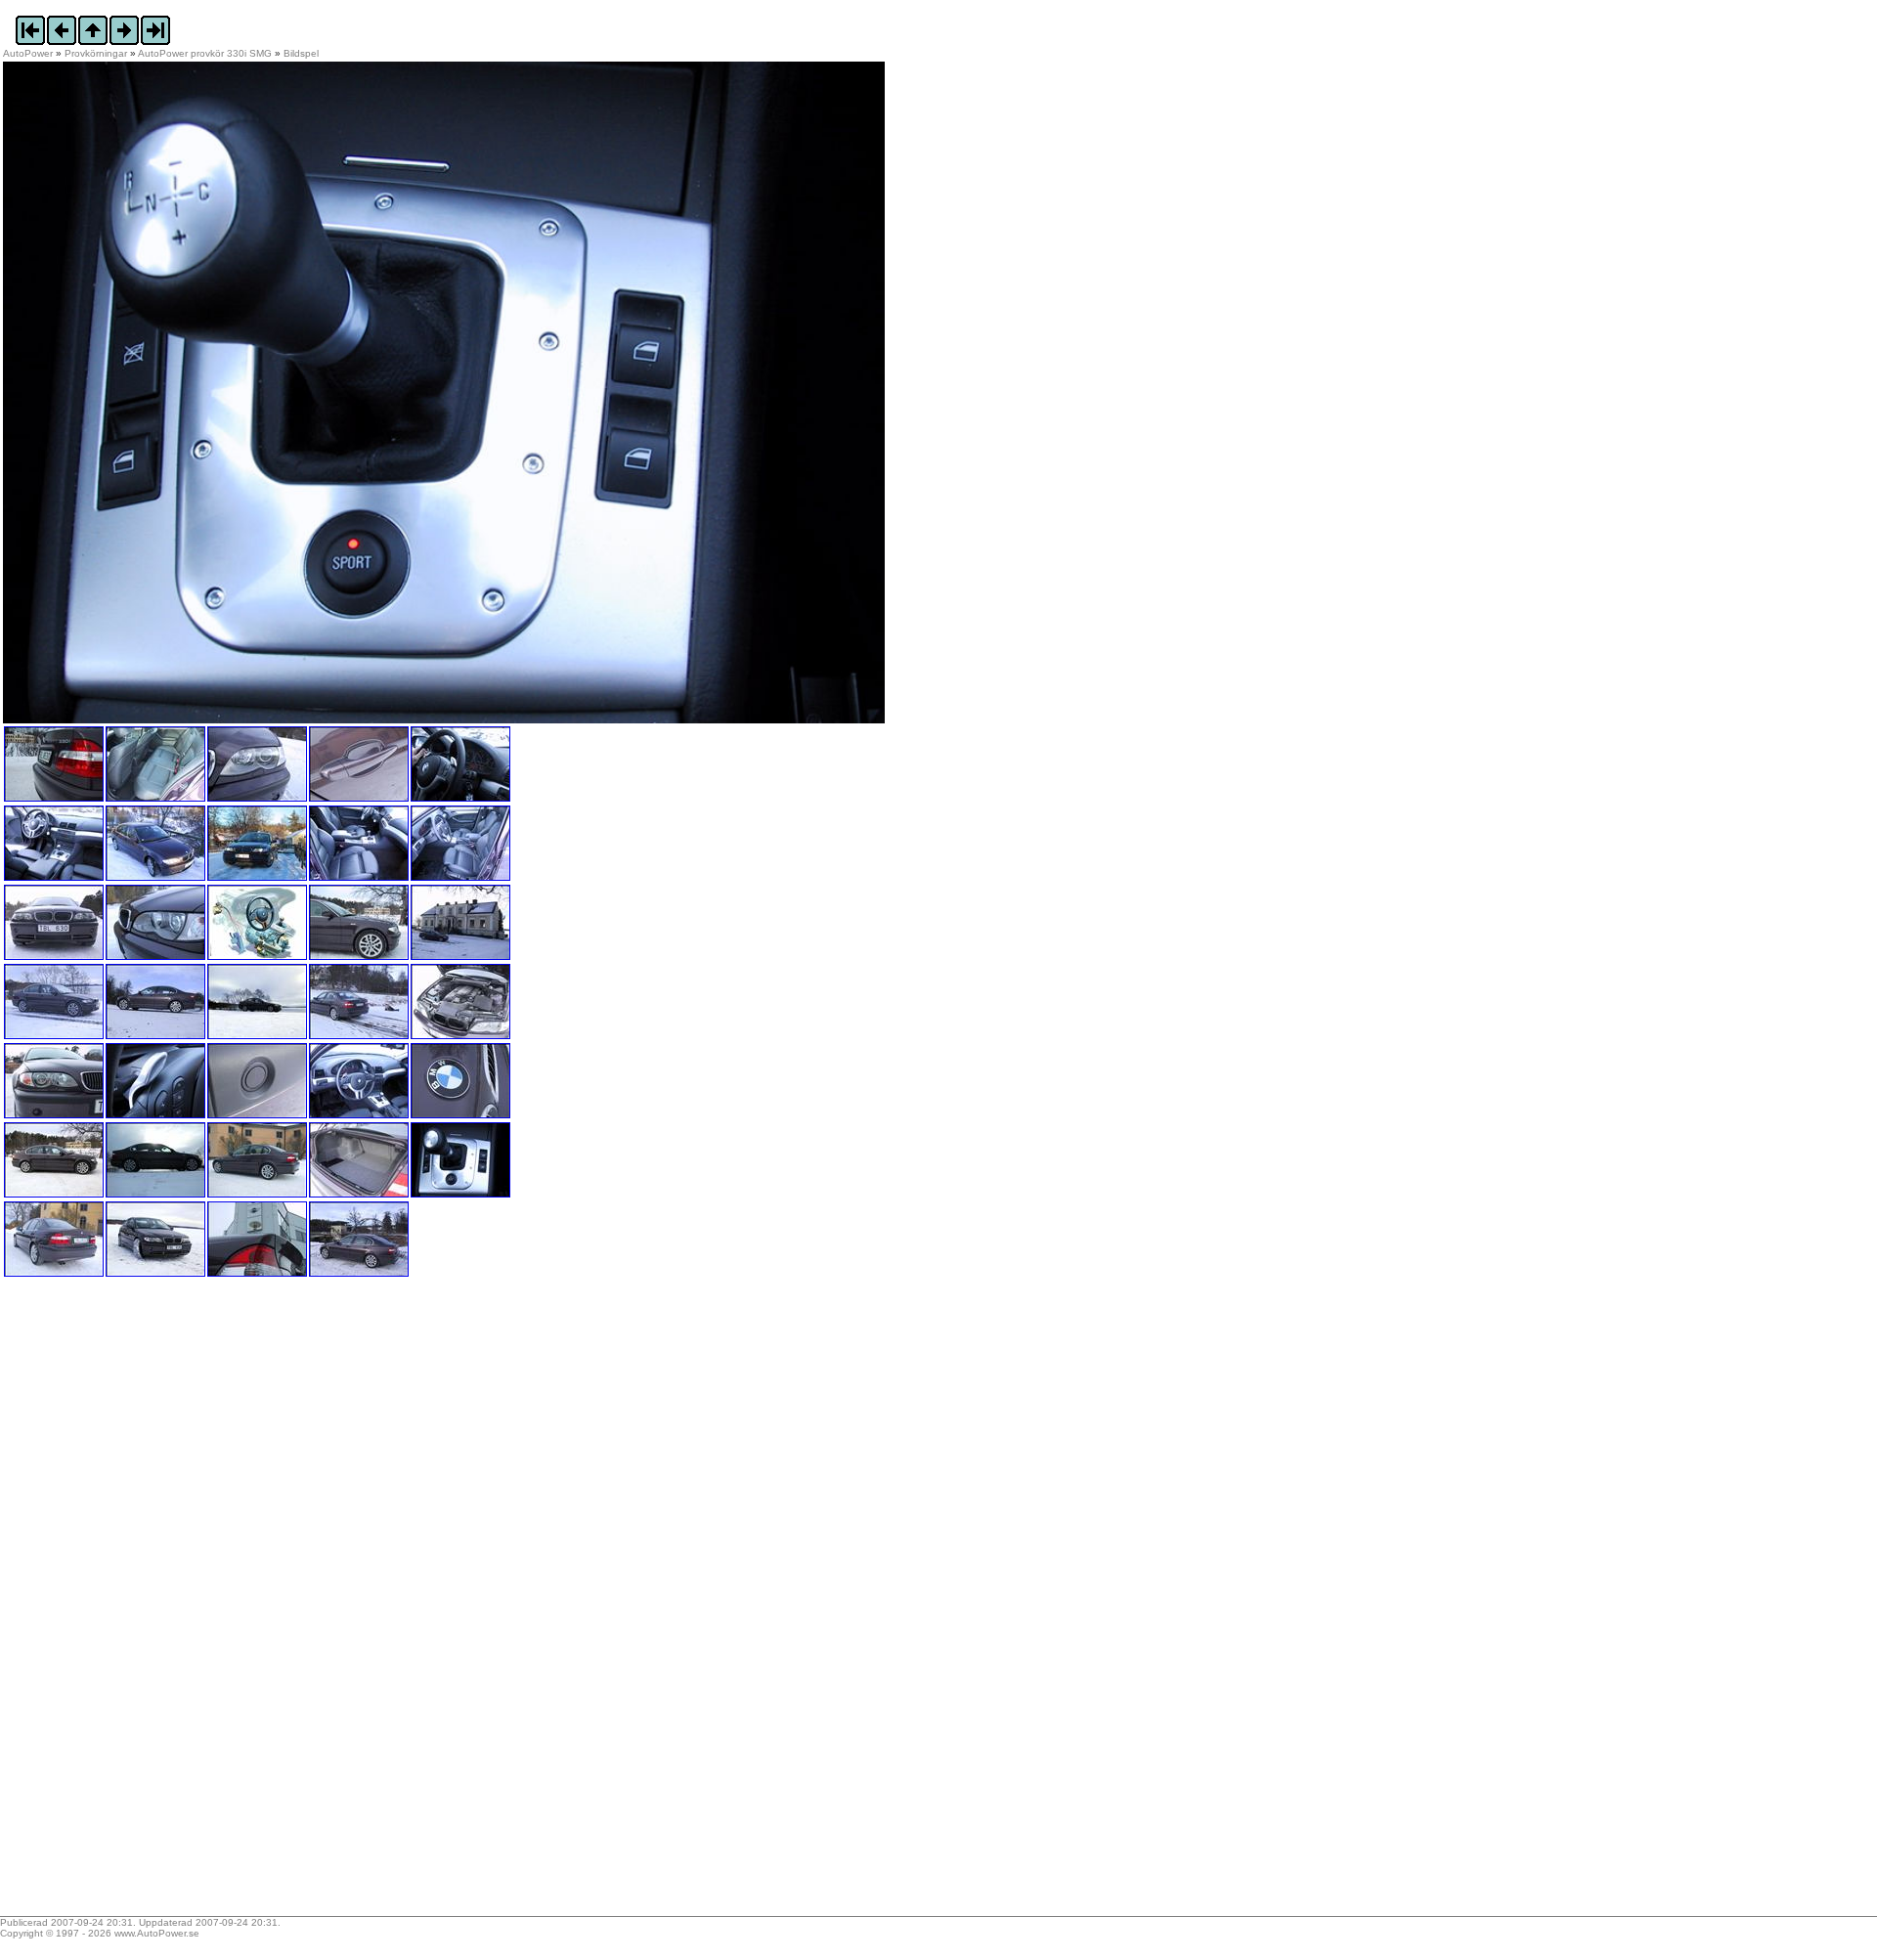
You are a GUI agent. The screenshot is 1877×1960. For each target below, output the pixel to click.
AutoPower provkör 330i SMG (205, 53)
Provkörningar (96, 53)
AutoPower (28, 53)
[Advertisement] (125, 1603)
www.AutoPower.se (157, 1933)
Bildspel (301, 53)
